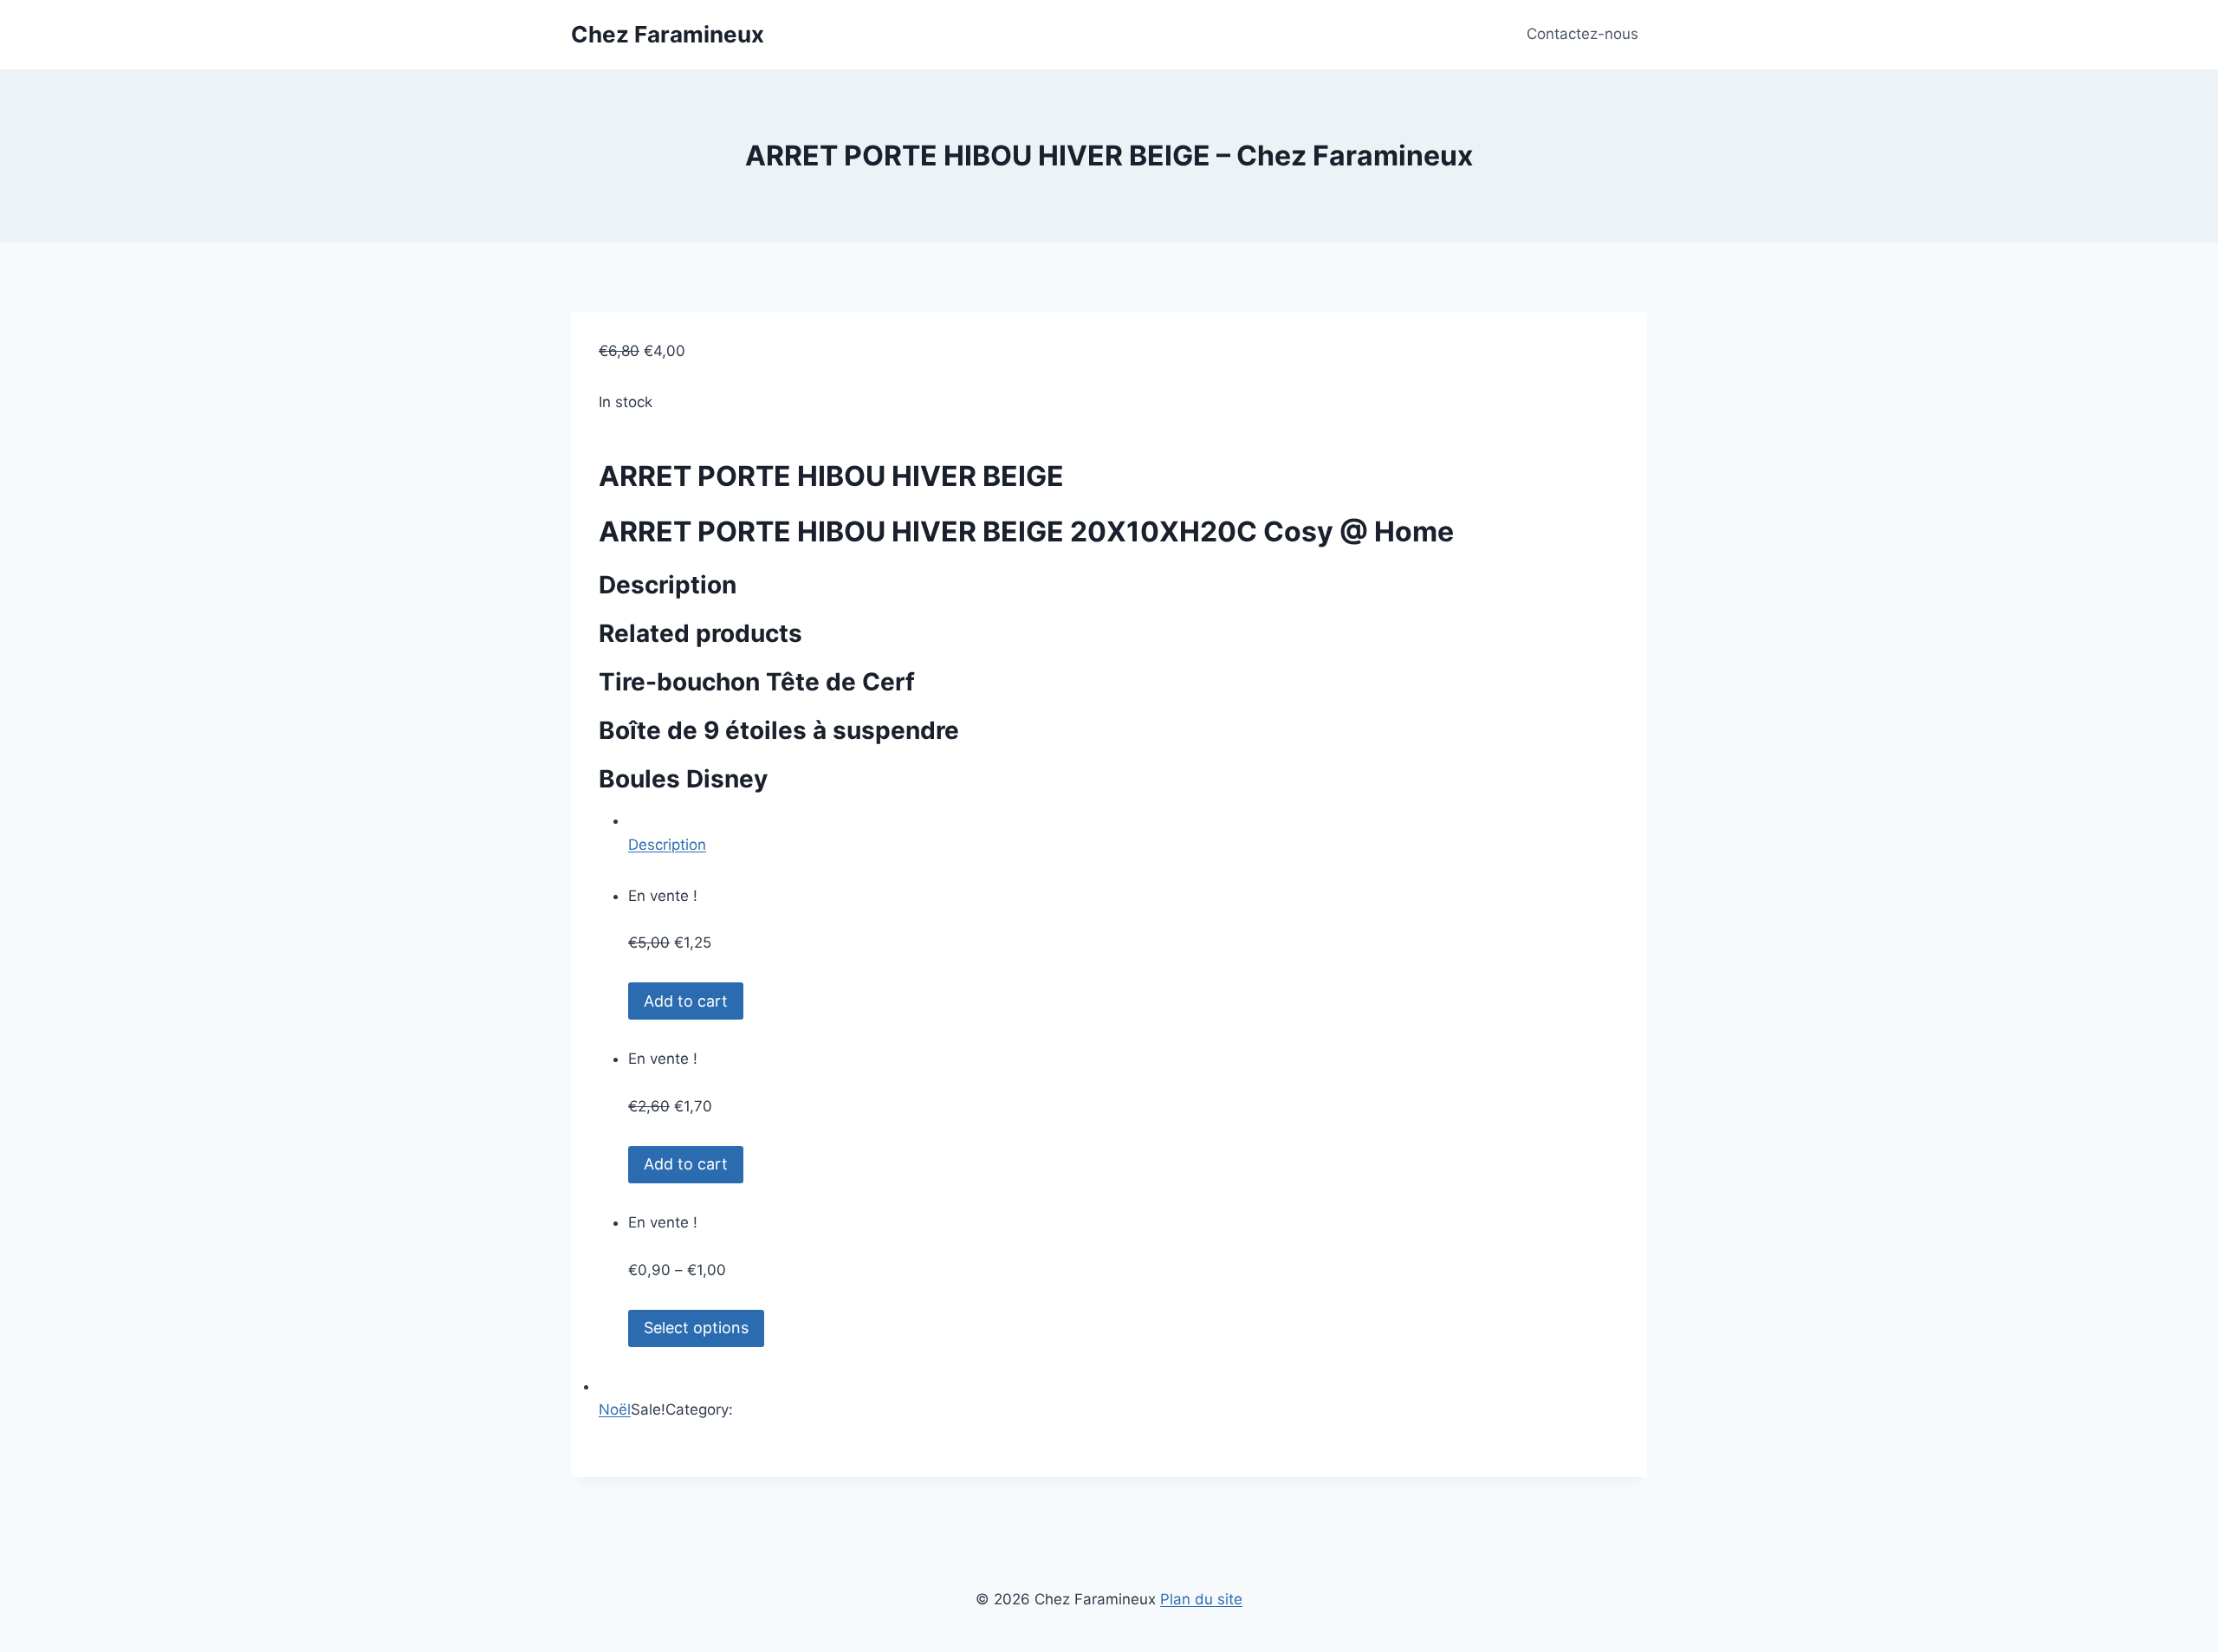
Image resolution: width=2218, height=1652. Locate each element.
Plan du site (1201, 1599)
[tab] (1124, 832)
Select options (696, 1328)
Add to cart (686, 1001)
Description (667, 845)
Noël (615, 1409)
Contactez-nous (1582, 34)
